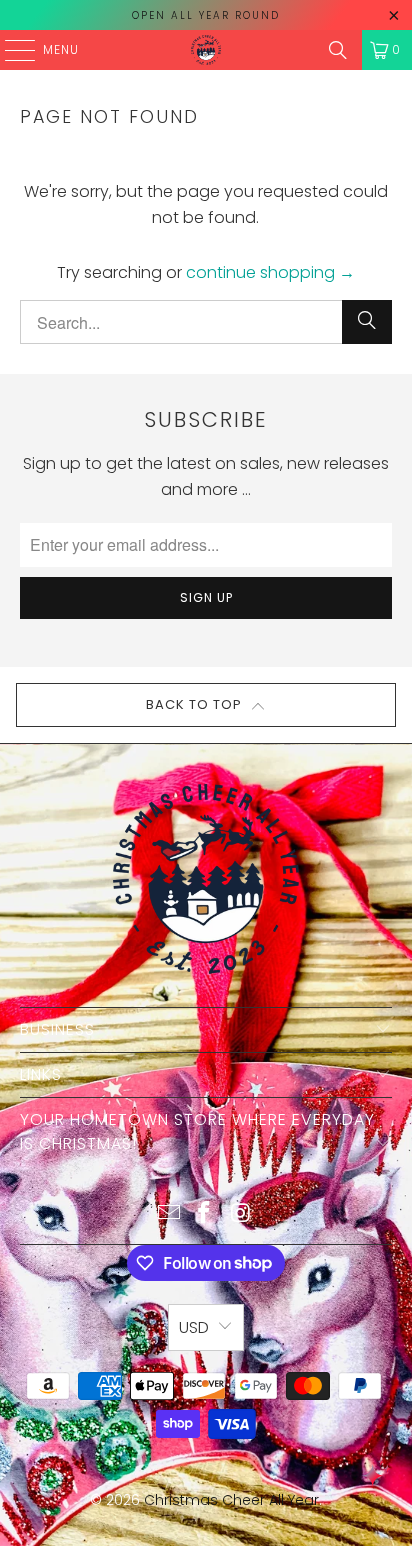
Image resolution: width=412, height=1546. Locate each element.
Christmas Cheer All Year (231, 1500)
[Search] (338, 50)
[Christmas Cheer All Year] (206, 50)
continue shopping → (270, 272)
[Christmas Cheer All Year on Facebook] (205, 1214)
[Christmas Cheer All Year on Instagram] (241, 1214)
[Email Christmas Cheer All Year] (169, 1214)
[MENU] (10, 50)
